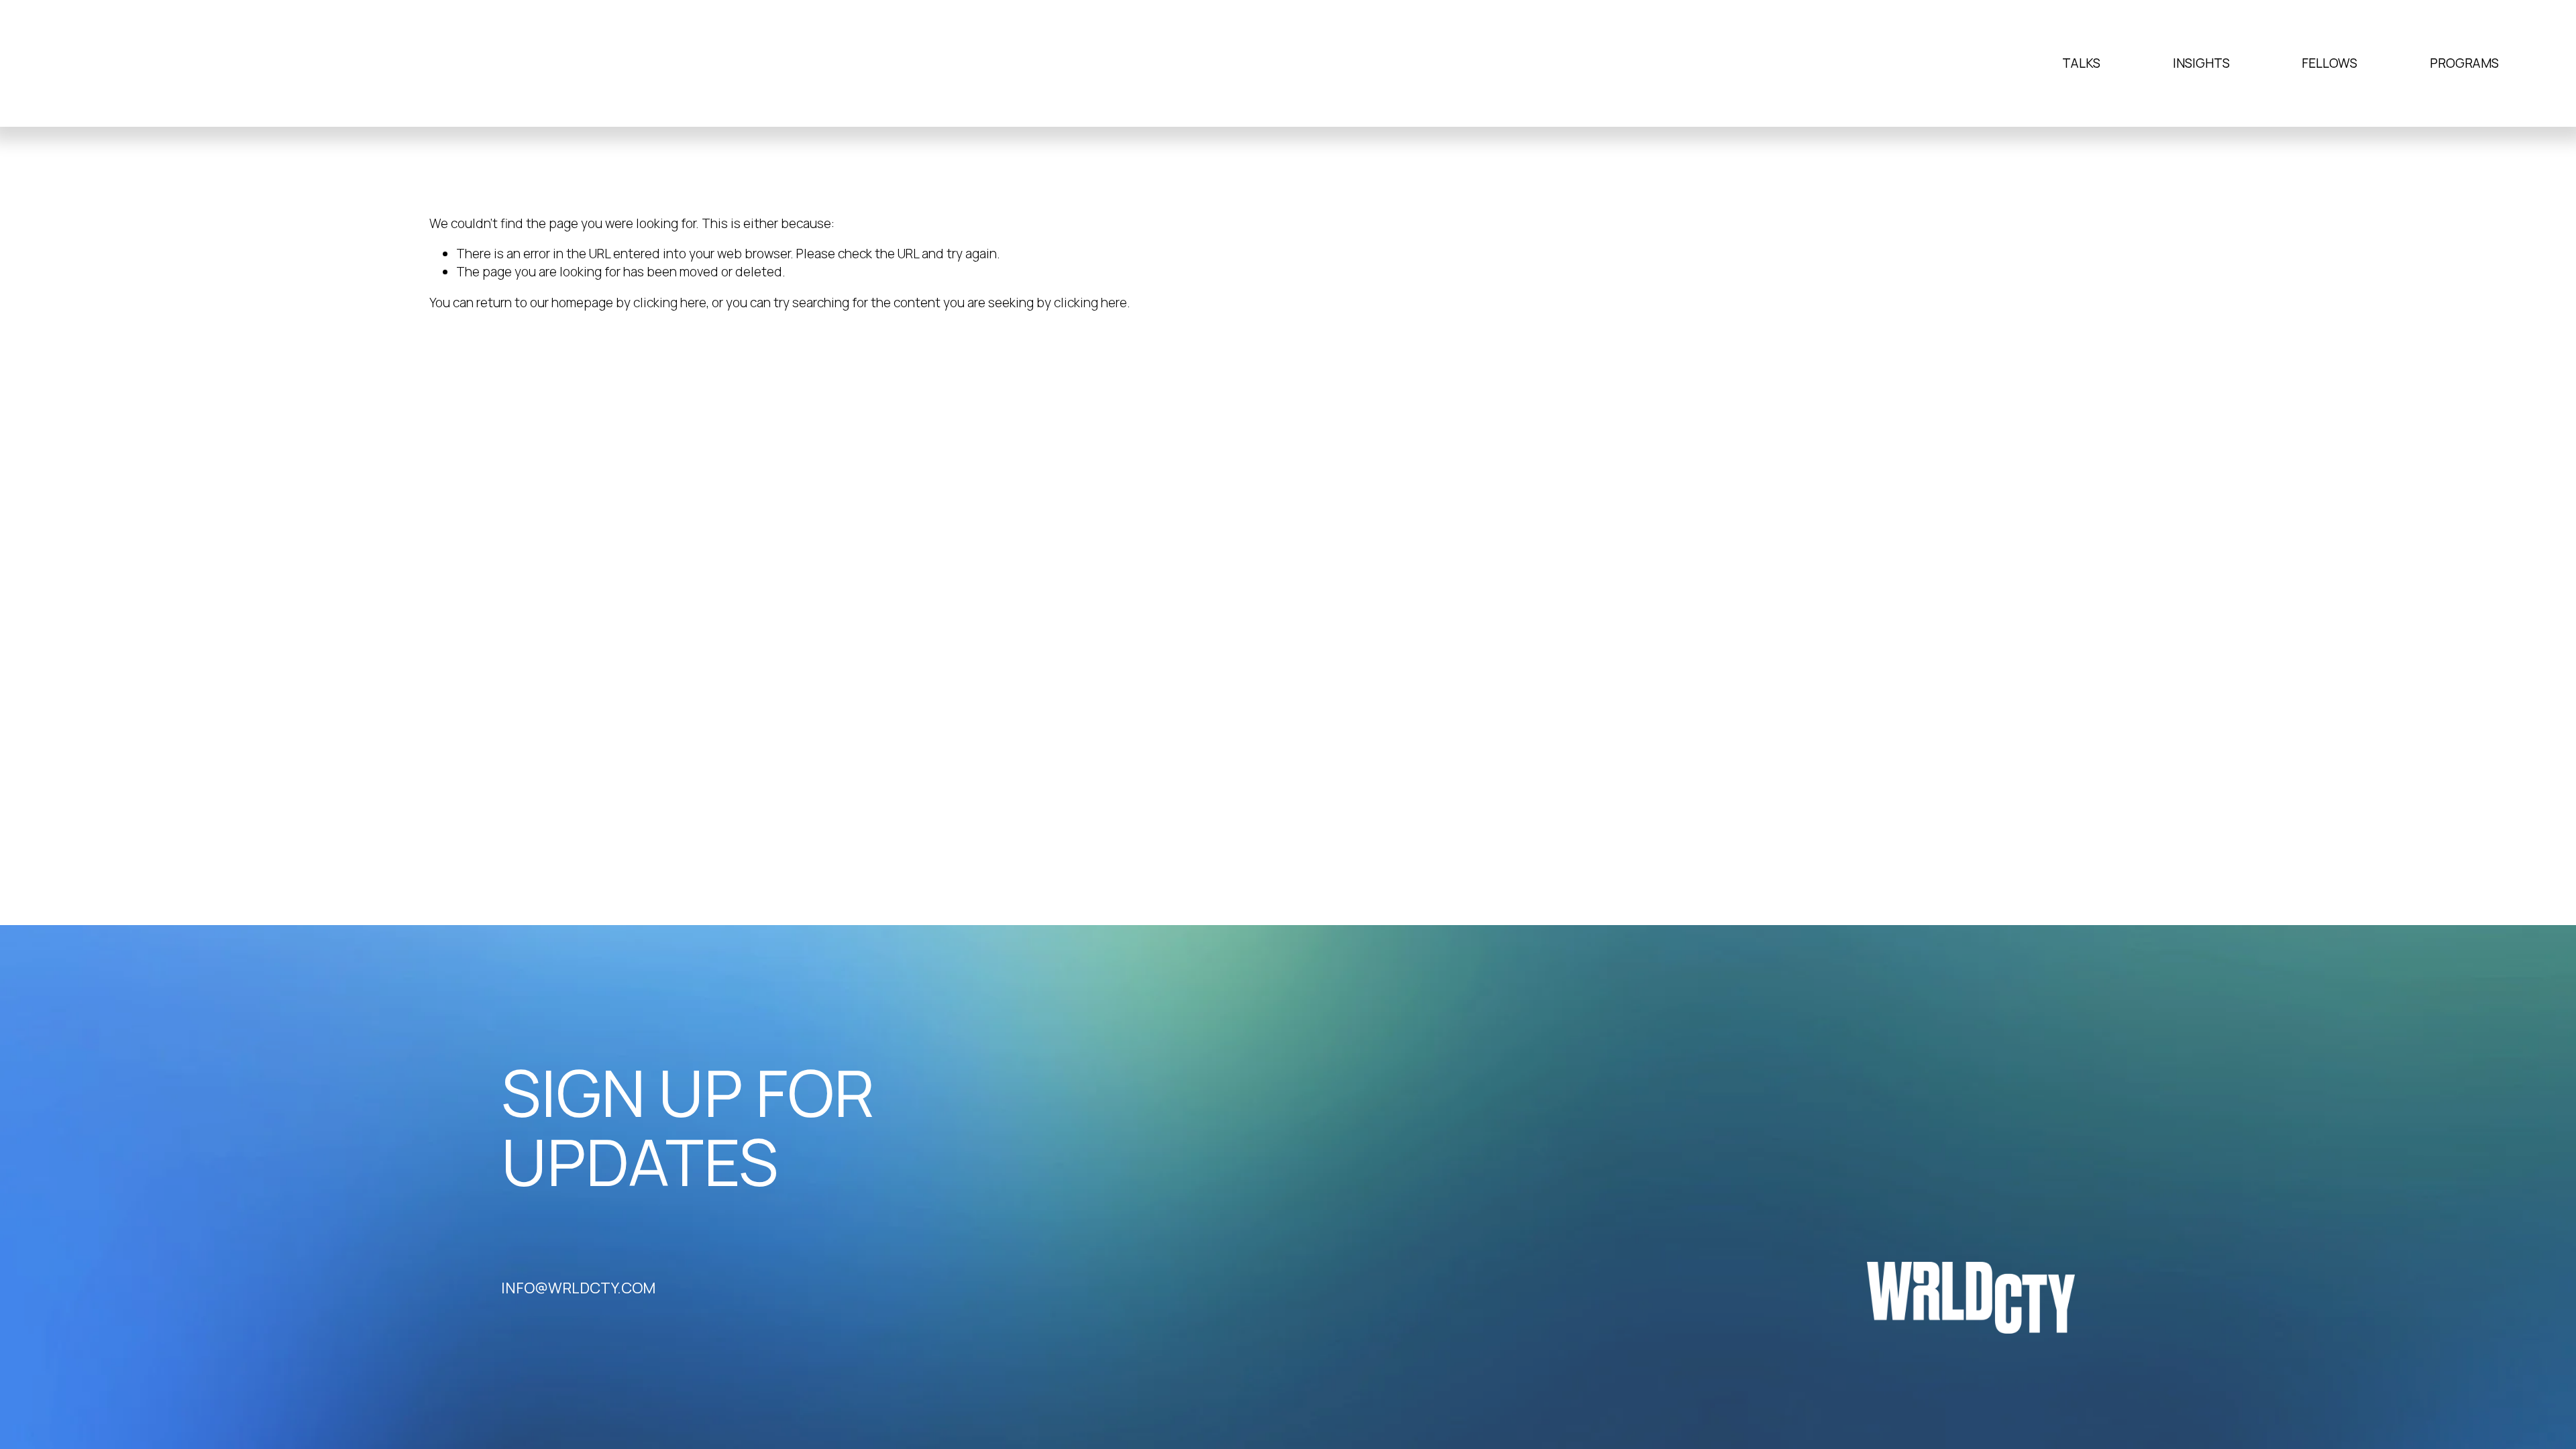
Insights (2201, 63)
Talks (2081, 63)
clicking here (670, 303)
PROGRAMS (2464, 63)
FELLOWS (2329, 63)
